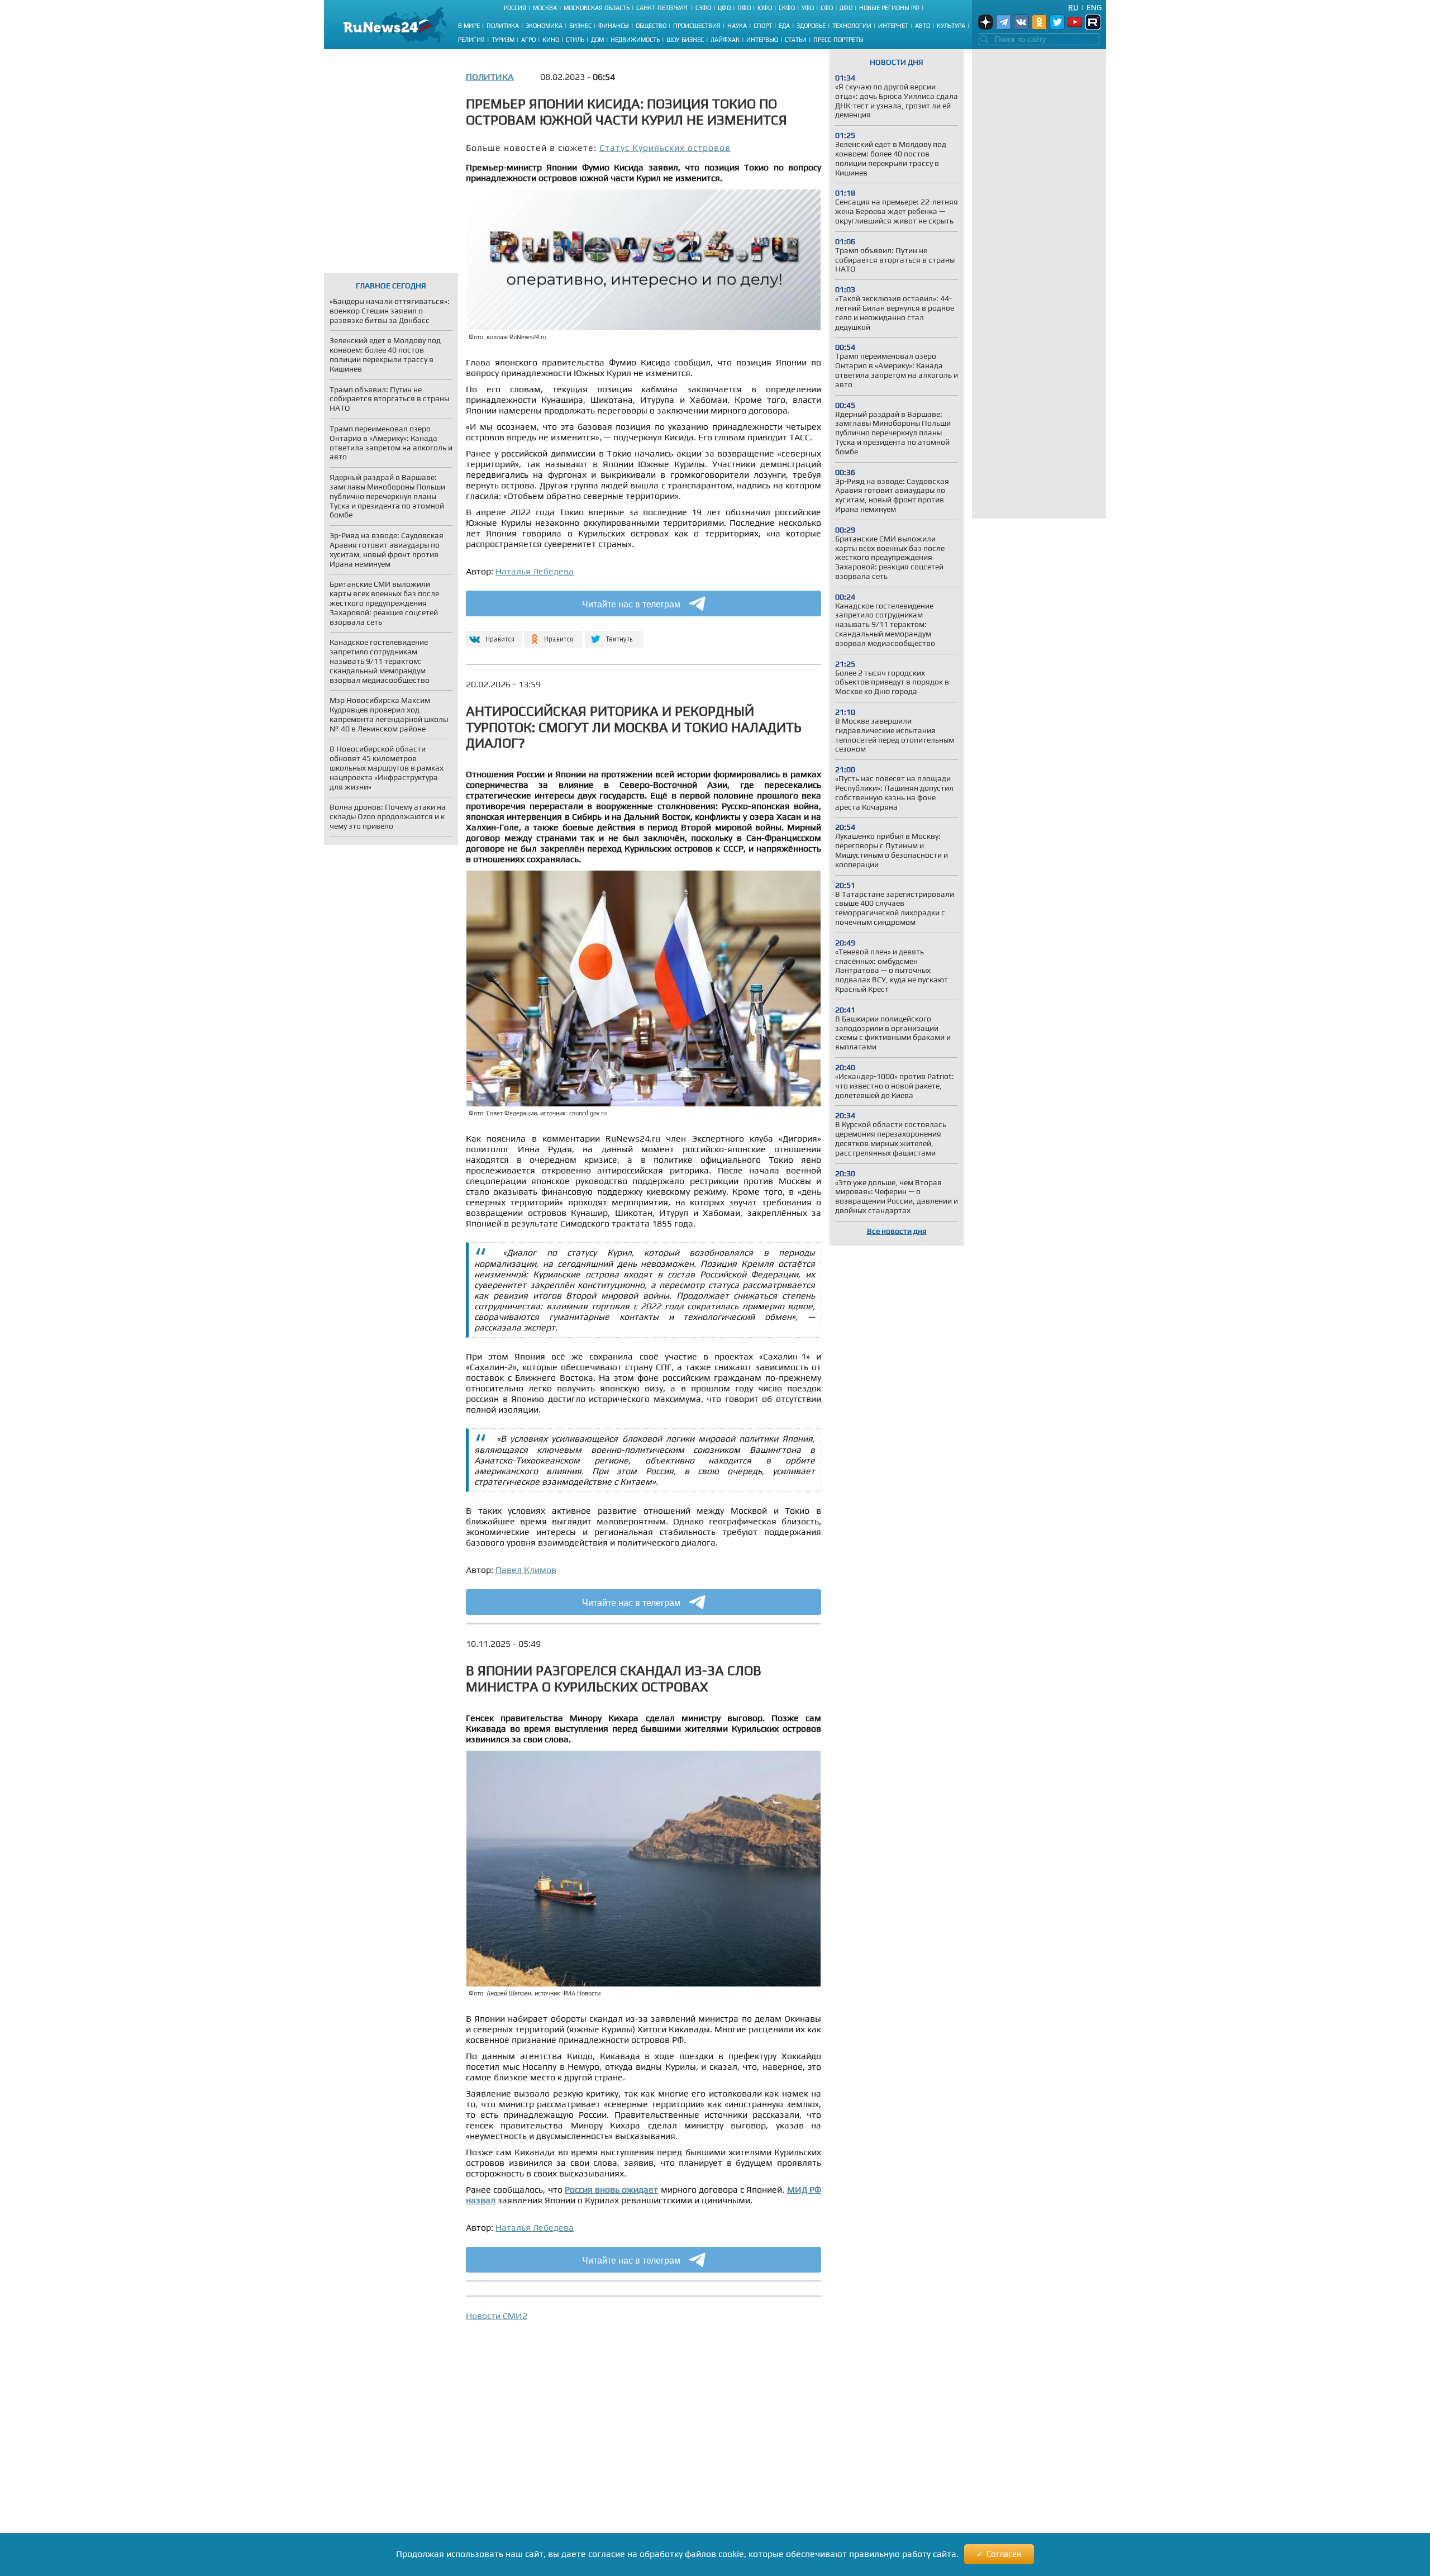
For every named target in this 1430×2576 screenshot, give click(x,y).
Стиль (575, 40)
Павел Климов (526, 1570)
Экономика (544, 26)
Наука (737, 26)
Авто (923, 26)
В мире (469, 26)
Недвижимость (635, 40)
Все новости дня (897, 1231)
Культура (951, 26)
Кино (551, 40)
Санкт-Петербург (662, 8)
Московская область (597, 8)
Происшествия (697, 26)
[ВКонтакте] (492, 635)
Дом (597, 40)
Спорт (763, 26)
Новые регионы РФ (889, 8)
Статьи (796, 40)
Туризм (503, 40)
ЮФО (765, 8)
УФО (808, 8)
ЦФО (724, 8)
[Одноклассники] (553, 635)
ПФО (744, 8)
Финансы (614, 26)
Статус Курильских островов (665, 148)
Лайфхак (725, 40)
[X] (614, 635)
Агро (528, 40)
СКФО (787, 8)
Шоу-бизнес (685, 40)
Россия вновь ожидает (612, 2190)
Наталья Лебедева (535, 571)
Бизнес (580, 26)
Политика (503, 26)
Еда (784, 26)
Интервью (762, 40)
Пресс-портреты (838, 40)
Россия (515, 8)
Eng (1094, 7)
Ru (1073, 7)
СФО (827, 8)
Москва (545, 8)
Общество (651, 26)
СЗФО (703, 8)
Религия (471, 40)
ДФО (846, 8)
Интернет (893, 26)
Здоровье (811, 26)
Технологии (852, 26)
